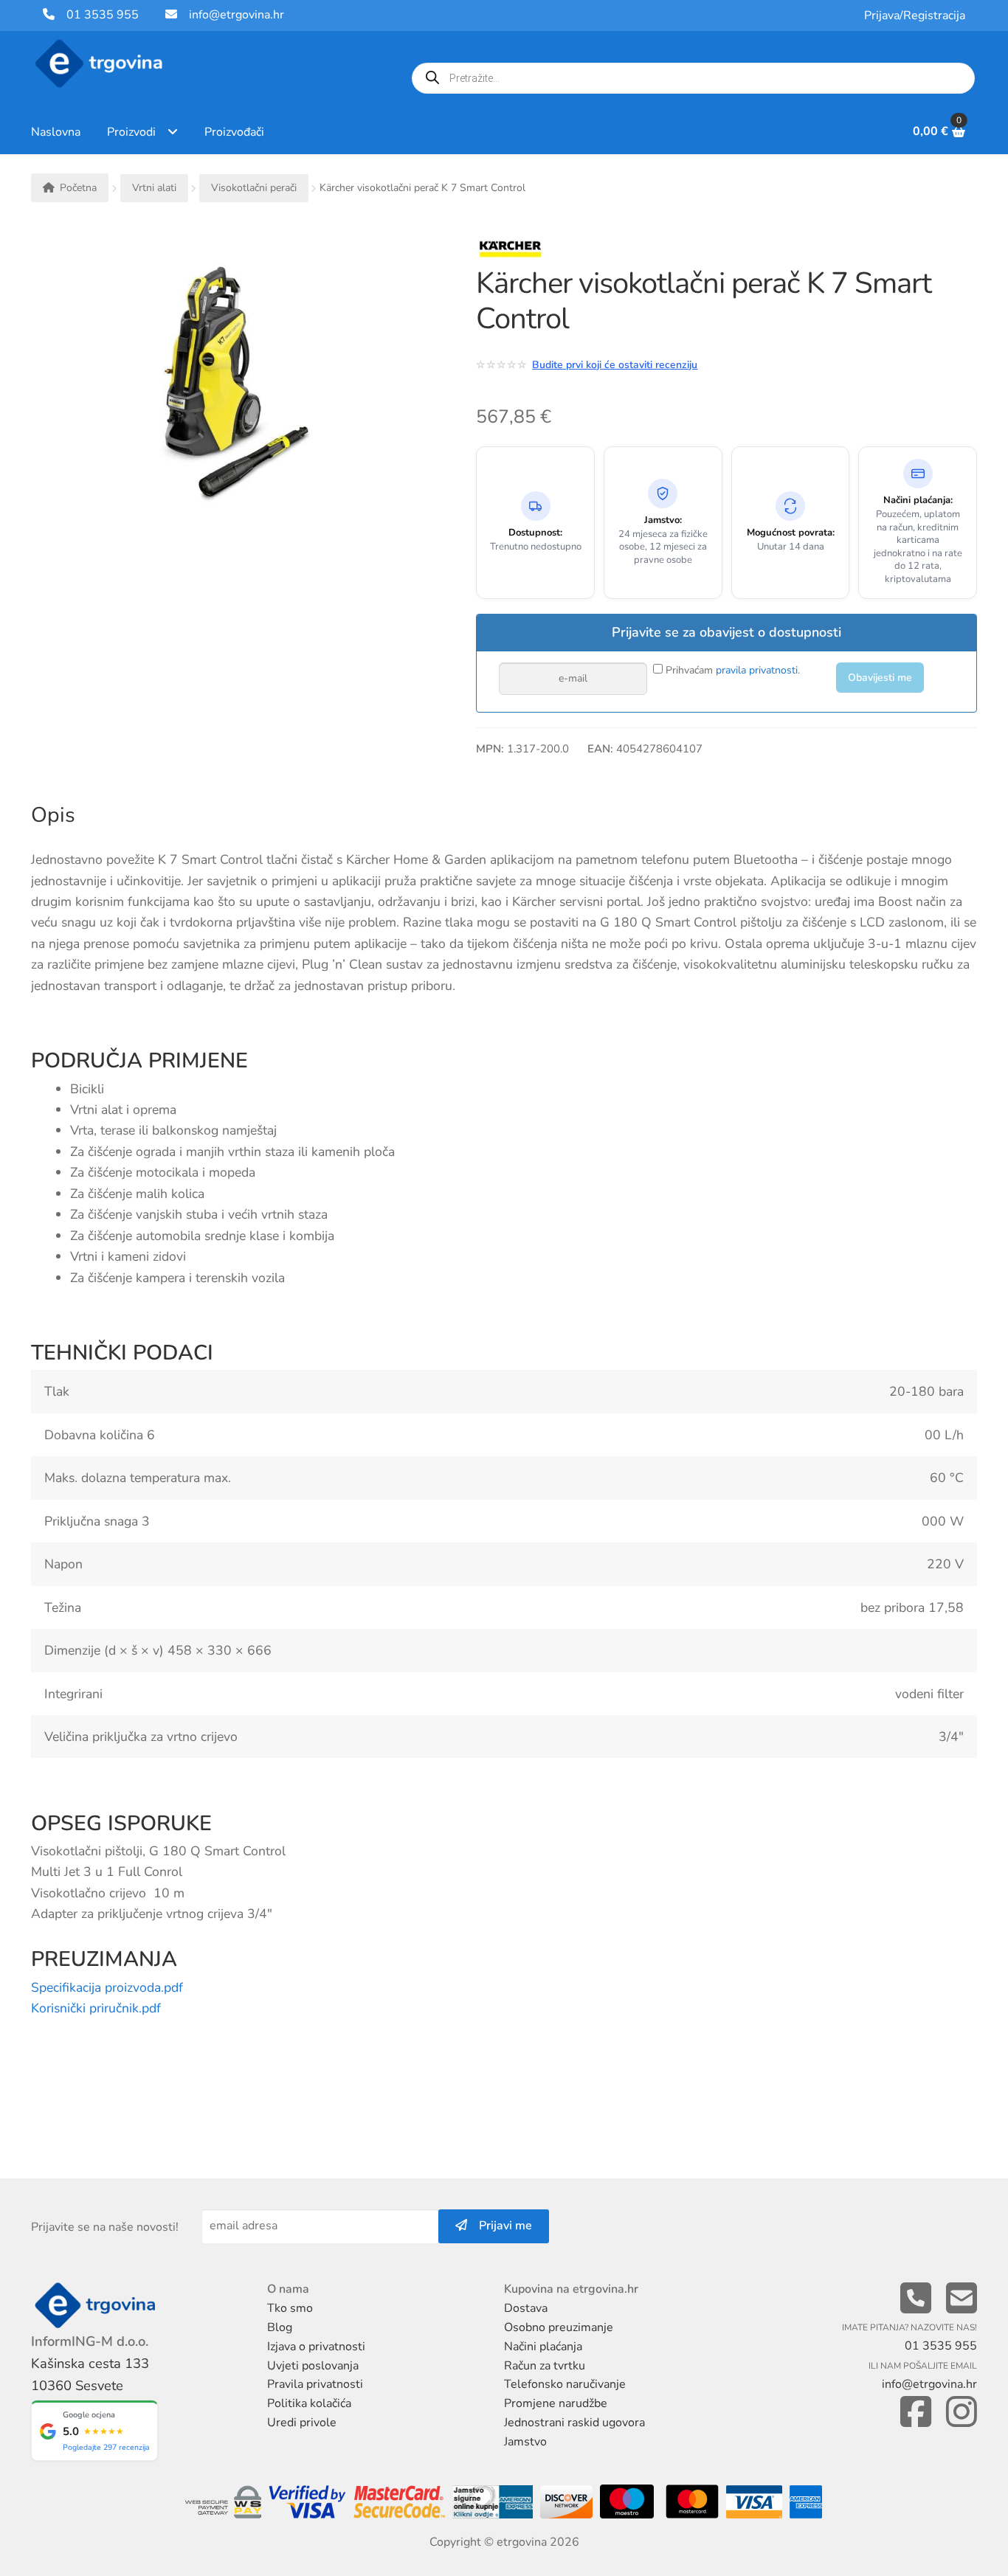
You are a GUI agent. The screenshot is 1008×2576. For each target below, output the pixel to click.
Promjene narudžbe (556, 2403)
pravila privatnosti (757, 670)
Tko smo (290, 2308)
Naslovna (56, 132)
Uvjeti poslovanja (313, 2366)
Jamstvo (525, 2442)
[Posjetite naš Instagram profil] (962, 2413)
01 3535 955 (97, 15)
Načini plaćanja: (918, 501)
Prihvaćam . (731, 670)
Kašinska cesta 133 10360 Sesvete (90, 2374)
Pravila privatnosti (315, 2384)
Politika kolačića (309, 2403)
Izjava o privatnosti (316, 2347)
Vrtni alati (154, 188)
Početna (78, 188)
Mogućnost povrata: (791, 533)
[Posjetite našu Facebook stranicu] (916, 2413)
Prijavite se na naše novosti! (105, 2227)
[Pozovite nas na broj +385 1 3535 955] (916, 2299)
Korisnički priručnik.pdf (96, 2008)
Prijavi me (500, 2226)
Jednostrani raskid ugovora (574, 2423)
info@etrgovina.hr (237, 15)
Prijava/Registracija (915, 15)
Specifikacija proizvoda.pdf (107, 1987)
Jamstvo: (663, 520)
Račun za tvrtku (545, 2366)
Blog (280, 2327)
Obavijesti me (880, 678)
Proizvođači (234, 132)
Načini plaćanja (543, 2347)
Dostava (526, 2308)
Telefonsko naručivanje (565, 2384)
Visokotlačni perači (254, 188)
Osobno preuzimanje (559, 2327)
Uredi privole (302, 2423)
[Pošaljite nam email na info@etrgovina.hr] (962, 2299)
